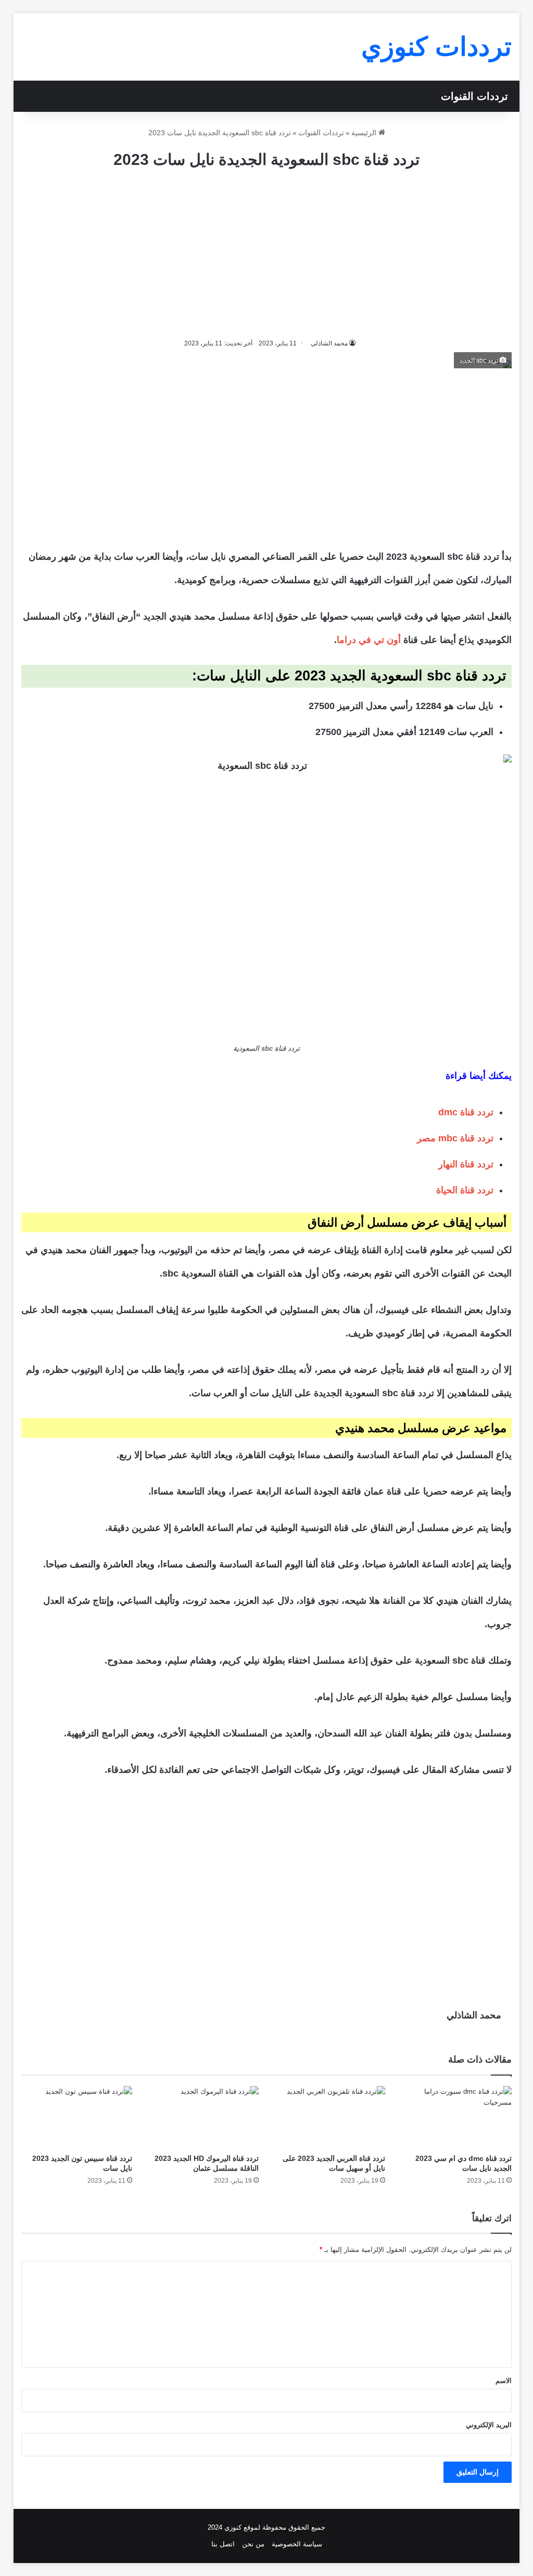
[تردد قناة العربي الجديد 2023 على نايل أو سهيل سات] (330, 2117)
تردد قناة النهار (466, 1164)
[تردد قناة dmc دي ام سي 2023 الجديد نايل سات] (456, 2117)
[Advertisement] (266, 254)
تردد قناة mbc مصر (455, 1138)
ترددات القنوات (474, 96)
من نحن (253, 2544)
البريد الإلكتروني (489, 2425)
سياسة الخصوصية (297, 2544)
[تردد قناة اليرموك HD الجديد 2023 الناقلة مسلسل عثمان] (203, 2117)
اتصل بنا (223, 2544)
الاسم (504, 2381)
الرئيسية (365, 133)
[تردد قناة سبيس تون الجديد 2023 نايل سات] (77, 2117)
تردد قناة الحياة (465, 1190)
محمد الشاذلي (474, 2015)
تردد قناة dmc (466, 1112)
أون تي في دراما (369, 640)
